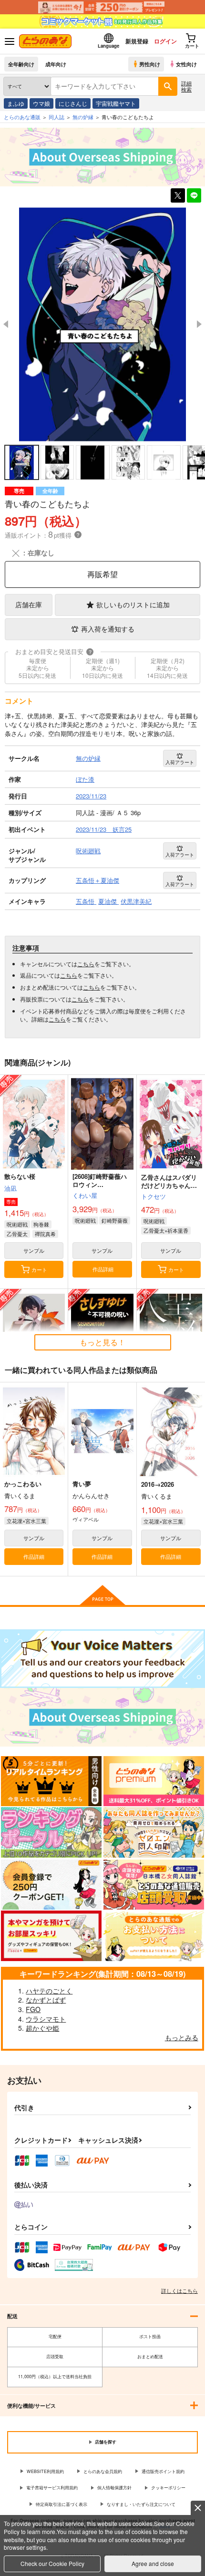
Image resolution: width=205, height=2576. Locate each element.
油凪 (10, 1188)
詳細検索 (186, 86)
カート (39, 1269)
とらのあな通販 (22, 117)
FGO (33, 2009)
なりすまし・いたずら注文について (141, 2504)
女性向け (186, 64)
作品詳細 (103, 1269)
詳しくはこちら (179, 2290)
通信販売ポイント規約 (163, 2471)
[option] (102, 324)
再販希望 (102, 574)
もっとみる (182, 2037)
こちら (86, 964)
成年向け (56, 64)
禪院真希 (45, 1234)
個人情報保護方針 (114, 2488)
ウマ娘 (41, 103)
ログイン (165, 41)
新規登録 (137, 41)
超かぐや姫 (42, 2028)
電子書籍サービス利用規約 (52, 2488)
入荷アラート (180, 762)
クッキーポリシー (168, 2488)
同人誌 (56, 117)
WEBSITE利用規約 (45, 2471)
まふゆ (16, 103)
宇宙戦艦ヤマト (116, 103)
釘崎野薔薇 (115, 1220)
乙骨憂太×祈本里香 (166, 1230)
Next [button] (199, 324)
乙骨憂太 (17, 1234)
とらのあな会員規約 (103, 2471)
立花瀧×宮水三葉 (26, 1521)
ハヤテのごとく (49, 1991)
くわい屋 (85, 1195)
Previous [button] (6, 324)
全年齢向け (21, 64)
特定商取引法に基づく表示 (61, 2504)
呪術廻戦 (17, 1224)
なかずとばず (46, 2000)
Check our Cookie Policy (52, 2563)
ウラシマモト (46, 2019)
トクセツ (154, 1196)
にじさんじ (73, 103)
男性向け (150, 64)
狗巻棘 (41, 1224)
